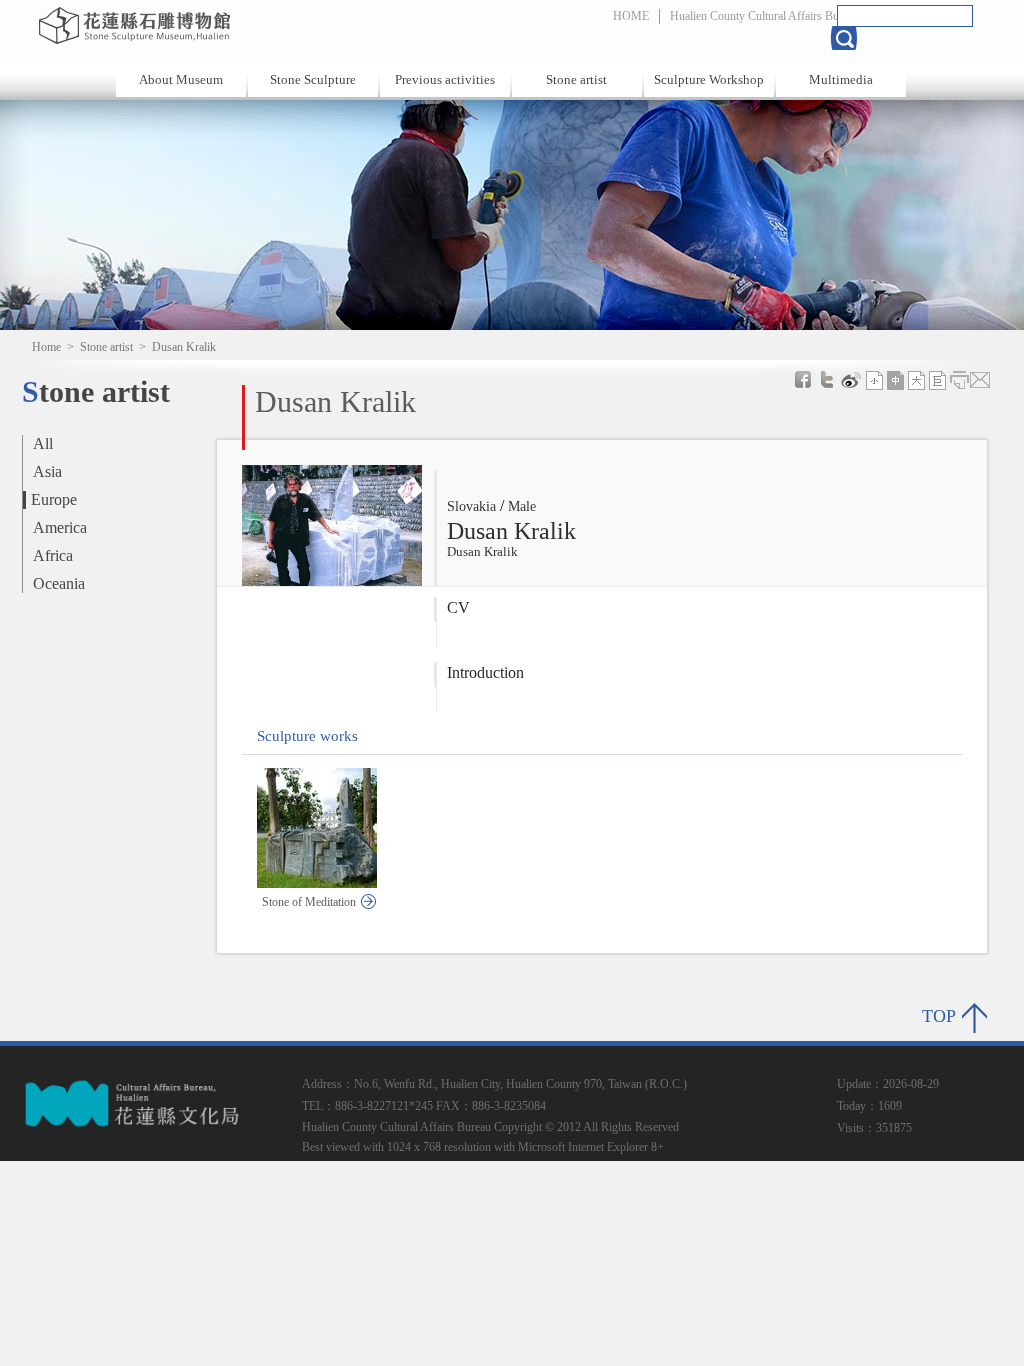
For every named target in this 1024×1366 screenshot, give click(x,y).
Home (46, 347)
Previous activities (445, 79)
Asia (47, 471)
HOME (631, 16)
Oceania (59, 583)
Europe (54, 499)
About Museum (181, 79)
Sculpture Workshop (709, 79)
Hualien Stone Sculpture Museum (245, 25)
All (43, 443)
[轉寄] (980, 380)
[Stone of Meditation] (317, 882)
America (60, 527)
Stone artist (576, 79)
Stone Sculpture (313, 79)
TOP (939, 1016)
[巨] (938, 380)
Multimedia (841, 79)
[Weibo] (851, 380)
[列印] (959, 380)
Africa (53, 555)
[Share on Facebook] (803, 380)
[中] (896, 380)
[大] (917, 380)
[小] (875, 380)
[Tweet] (827, 380)
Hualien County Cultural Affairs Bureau (764, 16)
